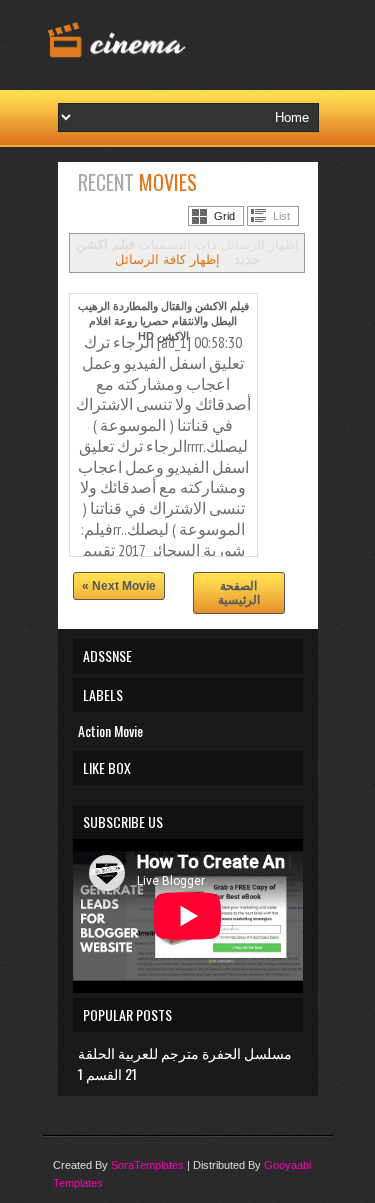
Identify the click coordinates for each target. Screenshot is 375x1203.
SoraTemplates (147, 1165)
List (281, 216)
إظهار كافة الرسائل (167, 259)
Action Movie (110, 730)
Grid (224, 216)
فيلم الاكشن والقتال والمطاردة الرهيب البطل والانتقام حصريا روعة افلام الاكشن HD (163, 321)
